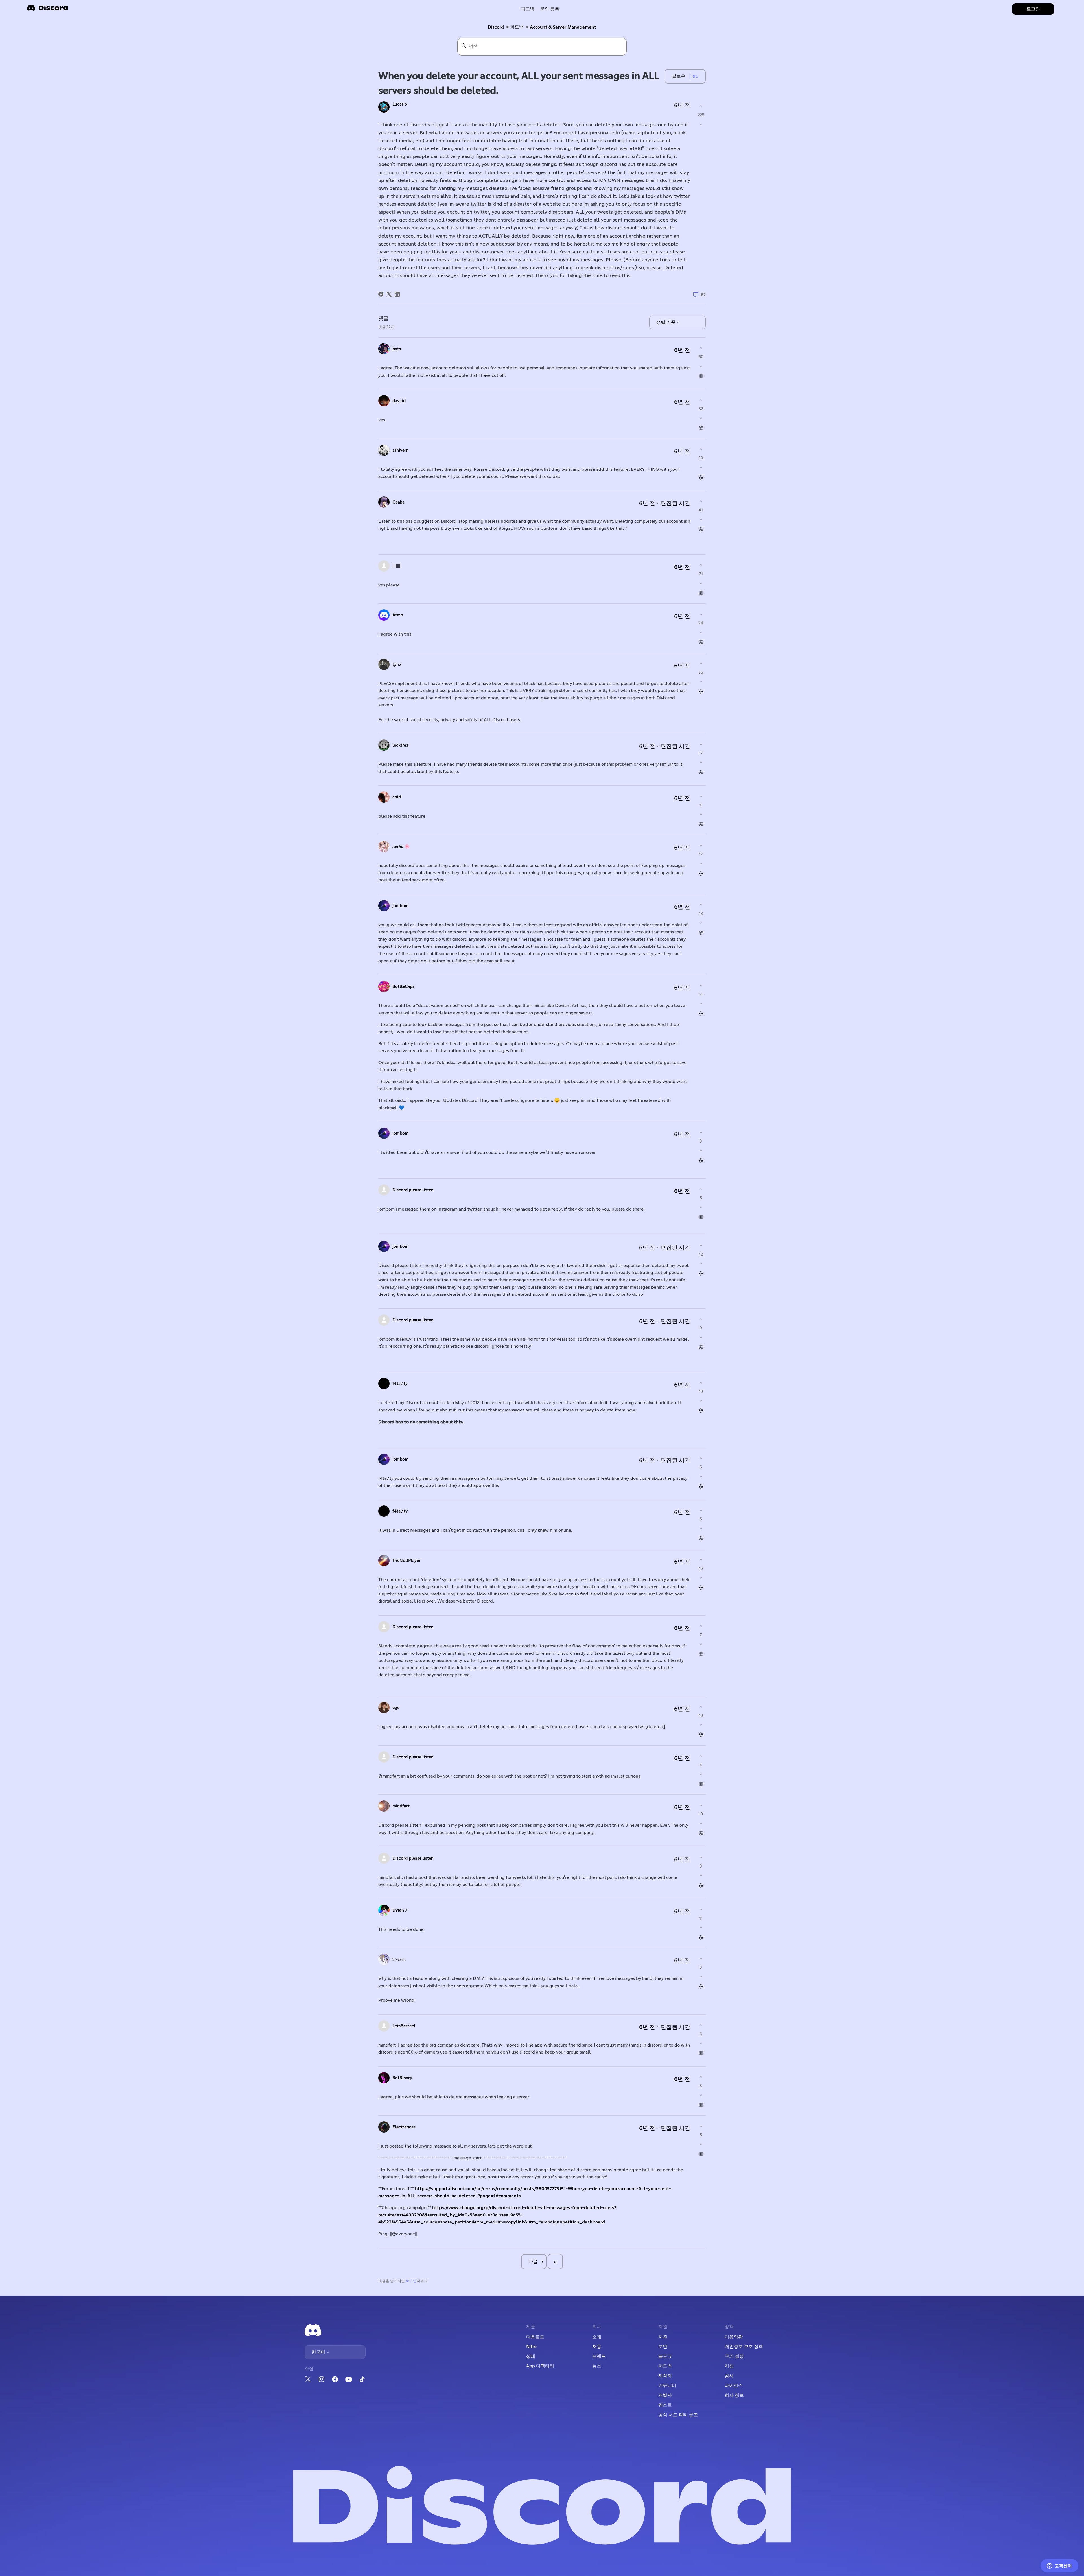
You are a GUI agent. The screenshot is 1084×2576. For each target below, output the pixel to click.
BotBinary (402, 2078)
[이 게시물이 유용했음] (701, 106)
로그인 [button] (1033, 9)
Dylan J (400, 1910)
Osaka (398, 502)
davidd (399, 401)
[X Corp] (389, 294)
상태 (531, 2356)
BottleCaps (403, 987)
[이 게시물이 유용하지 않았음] (701, 124)
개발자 (665, 2395)
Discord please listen (413, 1190)
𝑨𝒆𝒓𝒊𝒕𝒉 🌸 (401, 847)
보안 (663, 2347)
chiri (397, 797)
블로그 (665, 2356)
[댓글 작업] (701, 376)
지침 (729, 2366)
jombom (400, 906)
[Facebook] (381, 294)
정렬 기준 (666, 322)
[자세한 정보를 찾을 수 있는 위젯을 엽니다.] (1059, 2566)
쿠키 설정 (734, 2356)
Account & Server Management (563, 27)
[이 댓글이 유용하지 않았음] (701, 366)
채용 (597, 2347)
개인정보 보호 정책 (744, 2347)
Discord (496, 27)
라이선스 (734, 2385)
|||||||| (397, 566)
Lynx (397, 665)
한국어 (319, 2352)
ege (396, 1708)
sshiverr (400, 450)
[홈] (47, 10)
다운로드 (535, 2337)
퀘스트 (665, 2405)
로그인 (411, 2281)
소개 (597, 2337)
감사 (729, 2376)
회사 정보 (734, 2395)
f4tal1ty (400, 1384)
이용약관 (734, 2337)
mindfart (401, 1806)
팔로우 (679, 76)
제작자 (665, 2376)
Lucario (400, 104)
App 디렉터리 (540, 2366)
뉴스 (597, 2366)
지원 (663, 2337)
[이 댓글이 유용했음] (701, 348)
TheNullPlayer (406, 1561)
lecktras (400, 745)
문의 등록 (550, 9)
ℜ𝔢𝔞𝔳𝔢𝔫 (399, 1959)
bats (397, 349)
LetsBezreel (404, 2026)
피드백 (528, 9)
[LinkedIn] (397, 294)
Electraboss (404, 2127)
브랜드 (599, 2356)
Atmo (398, 615)
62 (703, 295)
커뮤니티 (667, 2385)
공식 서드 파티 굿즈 (678, 2415)
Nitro (531, 2347)
